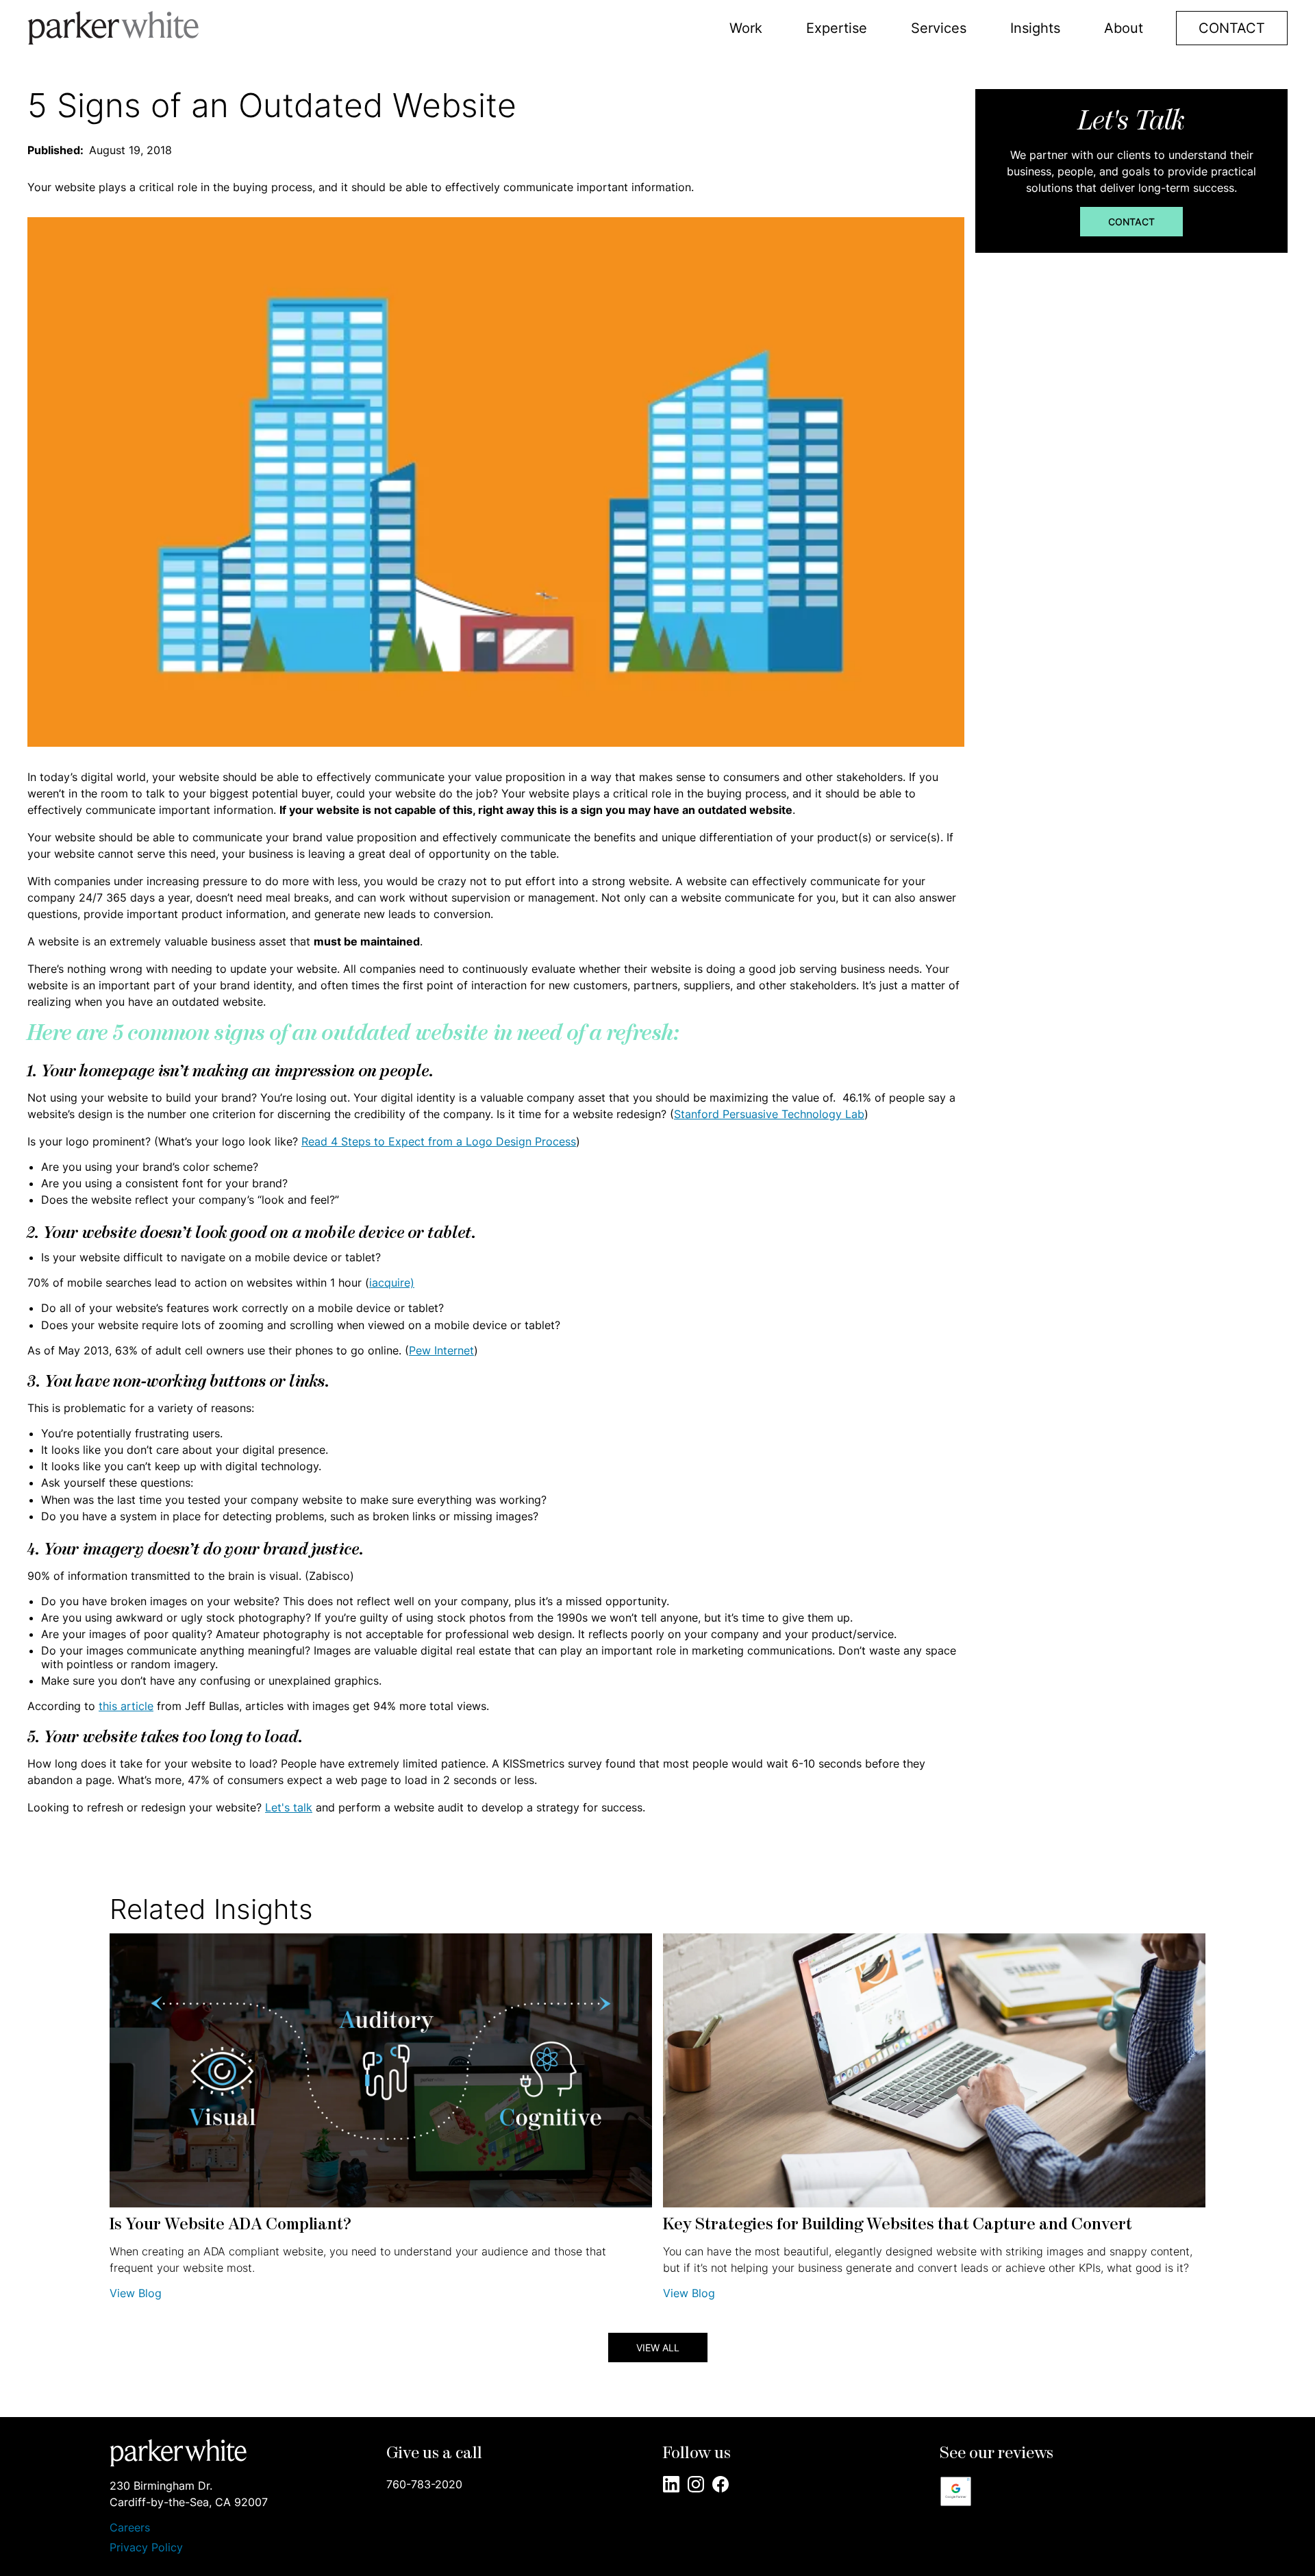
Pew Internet (441, 1350)
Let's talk (289, 1807)
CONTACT (1232, 28)
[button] (746, 28)
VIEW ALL (658, 2348)
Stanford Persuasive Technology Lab (769, 1114)
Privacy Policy (146, 2547)
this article (126, 1706)
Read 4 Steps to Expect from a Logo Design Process (439, 1141)
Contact (1131, 222)
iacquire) (392, 1283)
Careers (130, 2528)
